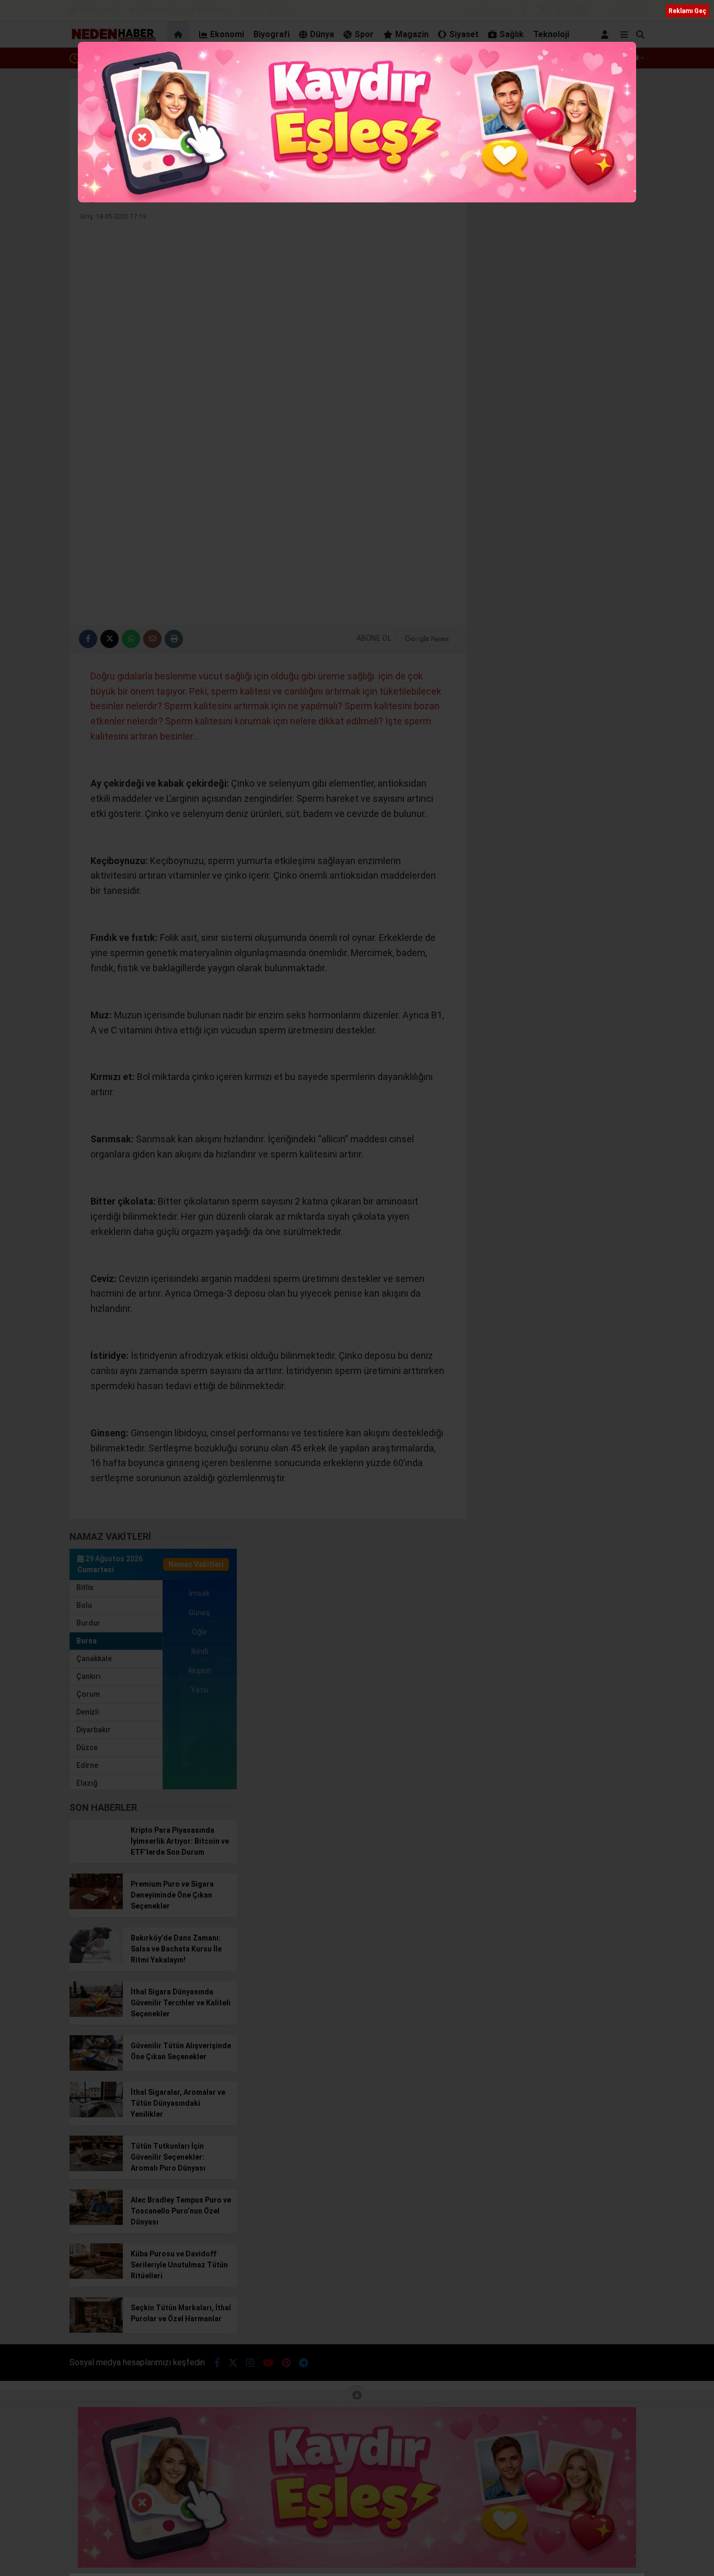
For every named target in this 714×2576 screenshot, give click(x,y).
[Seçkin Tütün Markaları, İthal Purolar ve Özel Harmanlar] (96, 2330)
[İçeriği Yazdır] (174, 639)
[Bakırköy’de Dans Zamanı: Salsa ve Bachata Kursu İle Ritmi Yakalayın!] (96, 1960)
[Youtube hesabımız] (581, 12)
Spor (364, 34)
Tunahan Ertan (136, 190)
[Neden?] (113, 39)
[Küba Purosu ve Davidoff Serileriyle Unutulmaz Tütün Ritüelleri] (96, 2276)
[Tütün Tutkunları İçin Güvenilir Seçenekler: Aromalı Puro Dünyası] (96, 2169)
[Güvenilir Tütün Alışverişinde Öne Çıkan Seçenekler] (96, 2068)
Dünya (322, 34)
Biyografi (272, 34)
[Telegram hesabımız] (621, 12)
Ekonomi (227, 34)
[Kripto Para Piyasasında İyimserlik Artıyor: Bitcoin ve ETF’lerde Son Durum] (96, 1853)
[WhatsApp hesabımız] (640, 12)
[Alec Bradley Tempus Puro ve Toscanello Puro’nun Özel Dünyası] (96, 2222)
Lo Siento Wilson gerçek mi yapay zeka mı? (154, 58)
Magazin (412, 34)
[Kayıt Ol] (607, 35)
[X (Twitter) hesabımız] (542, 12)
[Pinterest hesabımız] (601, 12)
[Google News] (427, 639)
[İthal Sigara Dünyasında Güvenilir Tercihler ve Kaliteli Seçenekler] (96, 2014)
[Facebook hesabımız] (524, 12)
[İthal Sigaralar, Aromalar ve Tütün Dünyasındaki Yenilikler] (96, 2115)
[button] (180, 35)
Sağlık (511, 34)
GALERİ (100, 10)
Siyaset (464, 34)
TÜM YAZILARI (427, 190)
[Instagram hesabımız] (561, 12)
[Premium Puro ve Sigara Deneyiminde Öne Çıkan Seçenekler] (96, 1907)
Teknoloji (551, 34)
